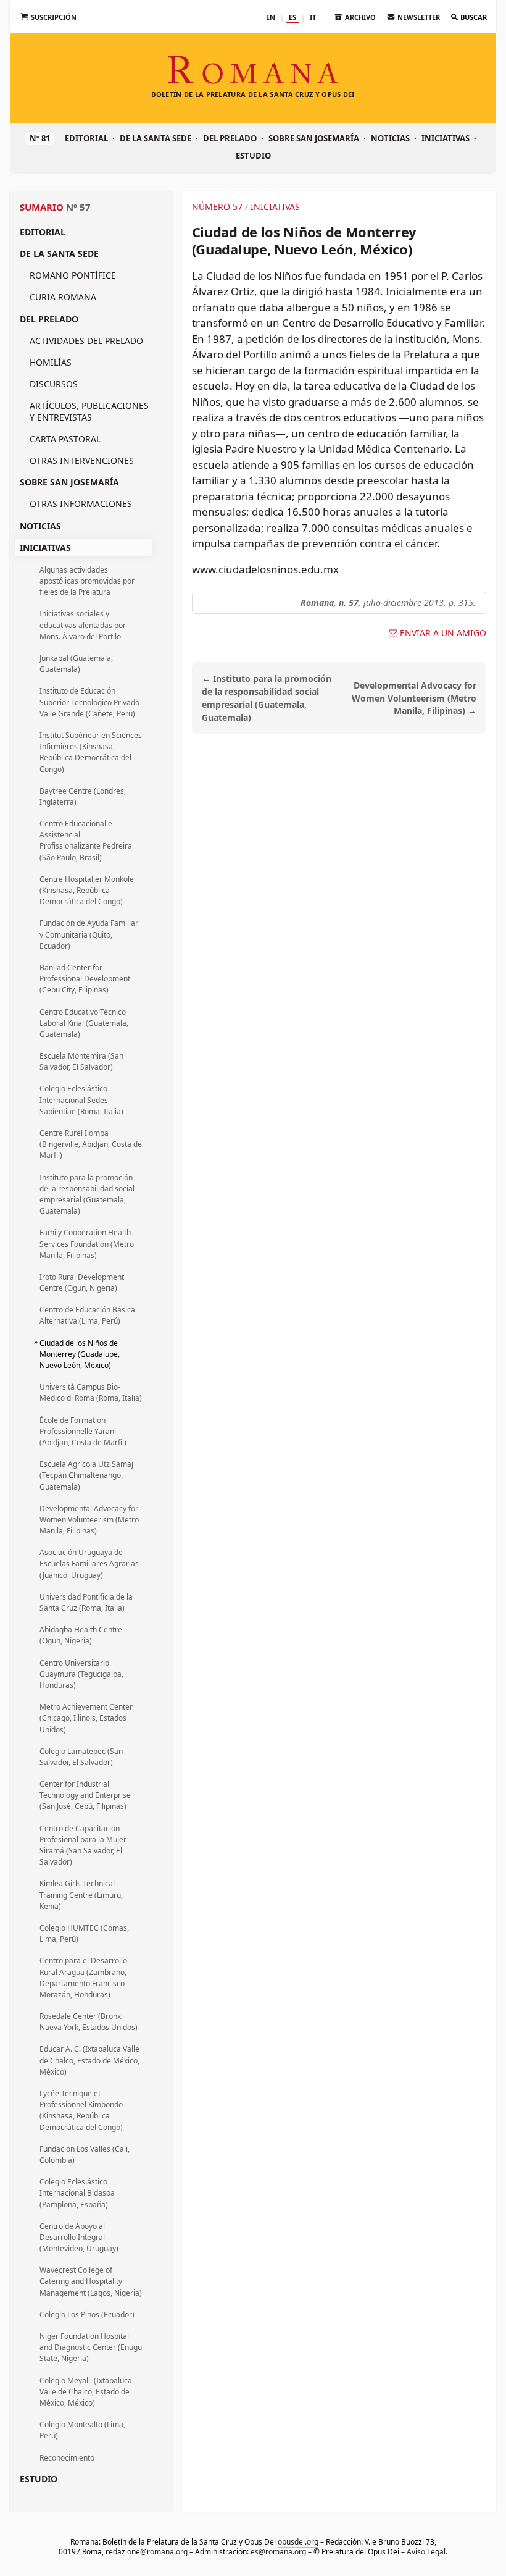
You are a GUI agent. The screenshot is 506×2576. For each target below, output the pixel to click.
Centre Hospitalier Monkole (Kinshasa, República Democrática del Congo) (87, 890)
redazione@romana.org (147, 2551)
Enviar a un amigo (443, 633)
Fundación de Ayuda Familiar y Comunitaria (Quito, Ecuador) (89, 934)
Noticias (390, 138)
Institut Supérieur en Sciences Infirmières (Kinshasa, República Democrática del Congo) (91, 752)
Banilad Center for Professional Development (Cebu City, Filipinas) (85, 979)
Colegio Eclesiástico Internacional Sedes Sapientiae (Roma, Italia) (81, 1100)
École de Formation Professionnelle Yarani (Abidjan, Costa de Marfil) (83, 1431)
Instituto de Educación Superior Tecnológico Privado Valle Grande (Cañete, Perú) (89, 702)
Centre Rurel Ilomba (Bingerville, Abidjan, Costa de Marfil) (91, 1144)
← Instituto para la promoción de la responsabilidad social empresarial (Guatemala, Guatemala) (267, 698)
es (292, 17)
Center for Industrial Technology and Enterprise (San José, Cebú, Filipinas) (85, 1795)
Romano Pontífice (73, 275)
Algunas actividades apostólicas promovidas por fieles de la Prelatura (87, 581)
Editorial (86, 138)
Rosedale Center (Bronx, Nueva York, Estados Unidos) (89, 2022)
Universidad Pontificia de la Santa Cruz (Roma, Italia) (86, 1602)
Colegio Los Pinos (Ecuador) (87, 2314)
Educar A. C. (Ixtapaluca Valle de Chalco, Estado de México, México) (89, 2060)
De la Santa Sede (156, 138)
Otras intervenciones (82, 460)
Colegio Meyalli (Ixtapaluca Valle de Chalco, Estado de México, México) (86, 2392)
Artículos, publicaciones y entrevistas (89, 411)
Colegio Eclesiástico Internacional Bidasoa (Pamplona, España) (77, 2193)
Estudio (253, 156)
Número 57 (217, 207)
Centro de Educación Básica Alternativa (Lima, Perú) (87, 1315)
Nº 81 (40, 138)
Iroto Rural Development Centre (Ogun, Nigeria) (82, 1282)
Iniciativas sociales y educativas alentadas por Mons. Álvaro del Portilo (83, 625)
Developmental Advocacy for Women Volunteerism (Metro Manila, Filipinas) (89, 1520)
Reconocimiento (67, 2458)
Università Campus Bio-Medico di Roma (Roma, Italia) (91, 1392)
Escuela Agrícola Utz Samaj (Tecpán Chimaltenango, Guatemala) (86, 1475)
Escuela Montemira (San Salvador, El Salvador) (81, 1061)
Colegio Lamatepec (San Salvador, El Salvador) (81, 1757)
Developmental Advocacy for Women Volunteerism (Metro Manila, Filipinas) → (414, 698)
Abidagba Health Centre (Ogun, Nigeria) (81, 1635)
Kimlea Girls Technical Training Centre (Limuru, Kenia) (81, 1894)
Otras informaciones (81, 504)
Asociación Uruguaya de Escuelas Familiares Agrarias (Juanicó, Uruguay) (89, 1563)
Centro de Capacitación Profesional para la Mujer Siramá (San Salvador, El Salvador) (83, 1845)
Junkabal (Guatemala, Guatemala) (76, 664)
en (271, 17)
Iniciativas (446, 138)
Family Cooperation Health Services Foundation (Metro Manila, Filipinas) (87, 1244)
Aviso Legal (426, 2551)
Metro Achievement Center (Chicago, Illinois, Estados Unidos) (86, 1718)
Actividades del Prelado (86, 341)
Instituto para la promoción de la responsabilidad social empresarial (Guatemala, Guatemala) (87, 1194)
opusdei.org (298, 2542)
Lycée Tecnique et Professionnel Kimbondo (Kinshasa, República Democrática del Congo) (81, 2110)
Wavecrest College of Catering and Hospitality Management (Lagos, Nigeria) (91, 2281)
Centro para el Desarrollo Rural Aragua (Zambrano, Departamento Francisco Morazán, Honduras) (83, 1978)
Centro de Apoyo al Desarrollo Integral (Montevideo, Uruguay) (79, 2237)
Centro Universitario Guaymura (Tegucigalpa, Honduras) (81, 1674)
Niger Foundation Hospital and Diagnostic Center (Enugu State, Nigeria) (91, 2347)
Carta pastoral (65, 439)
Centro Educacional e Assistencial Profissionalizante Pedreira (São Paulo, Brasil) (86, 841)
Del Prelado (230, 138)
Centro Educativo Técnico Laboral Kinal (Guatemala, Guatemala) (84, 1023)
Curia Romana (63, 297)
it (313, 17)
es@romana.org (278, 2551)
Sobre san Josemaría (314, 138)
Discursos (54, 384)
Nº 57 (78, 207)
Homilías (51, 362)
